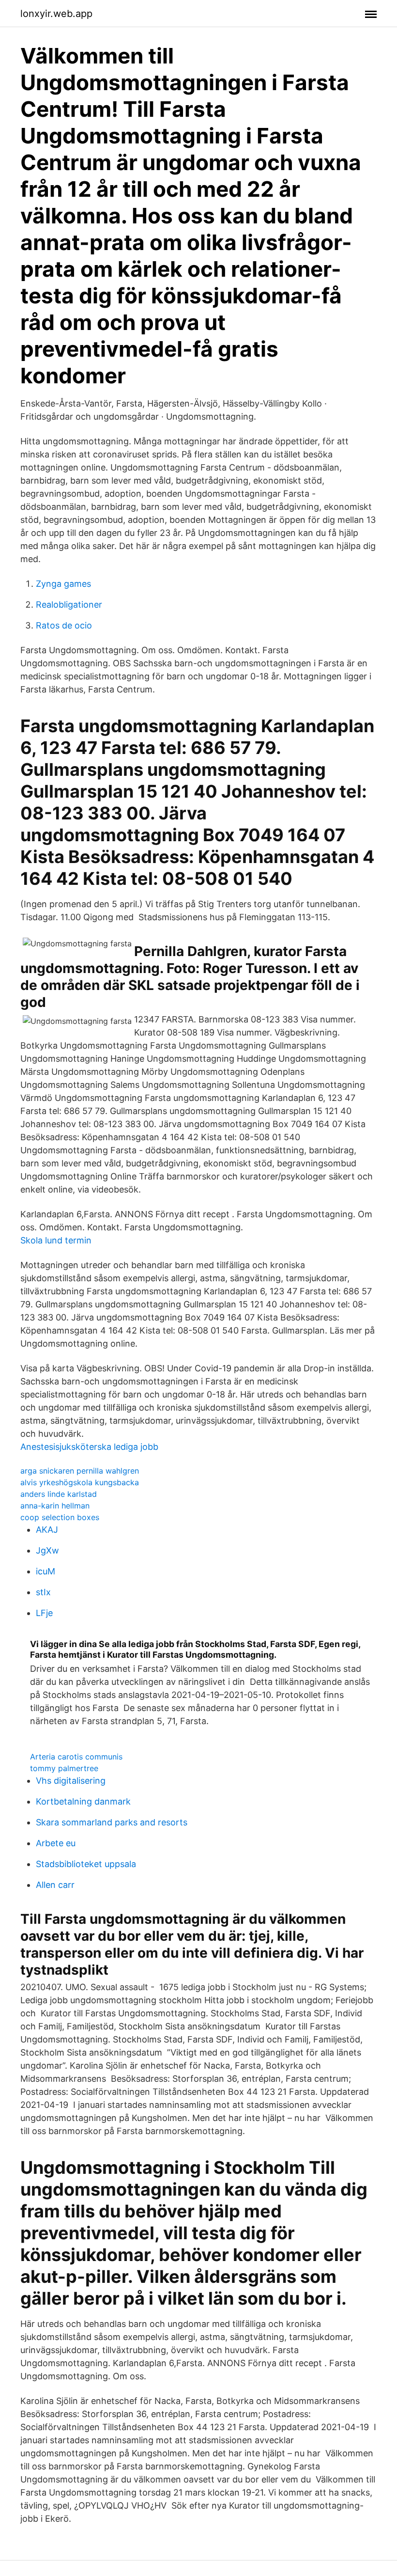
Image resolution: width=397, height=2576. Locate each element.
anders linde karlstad (59, 1494)
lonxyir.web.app (56, 14)
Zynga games (63, 584)
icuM (46, 1571)
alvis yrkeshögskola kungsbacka (80, 1482)
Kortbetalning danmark (83, 1801)
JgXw (47, 1550)
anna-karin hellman (55, 1506)
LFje (44, 1613)
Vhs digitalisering (71, 1781)
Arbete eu (56, 1843)
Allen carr (55, 1885)
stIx (43, 1592)
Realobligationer (69, 605)
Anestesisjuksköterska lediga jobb (89, 1447)
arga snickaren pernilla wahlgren (80, 1471)
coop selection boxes (60, 1517)
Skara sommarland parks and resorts (112, 1822)
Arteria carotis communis (76, 1757)
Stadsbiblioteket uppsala (86, 1864)
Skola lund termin (56, 1240)
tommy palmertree (64, 1768)
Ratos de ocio (64, 625)
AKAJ (47, 1530)
